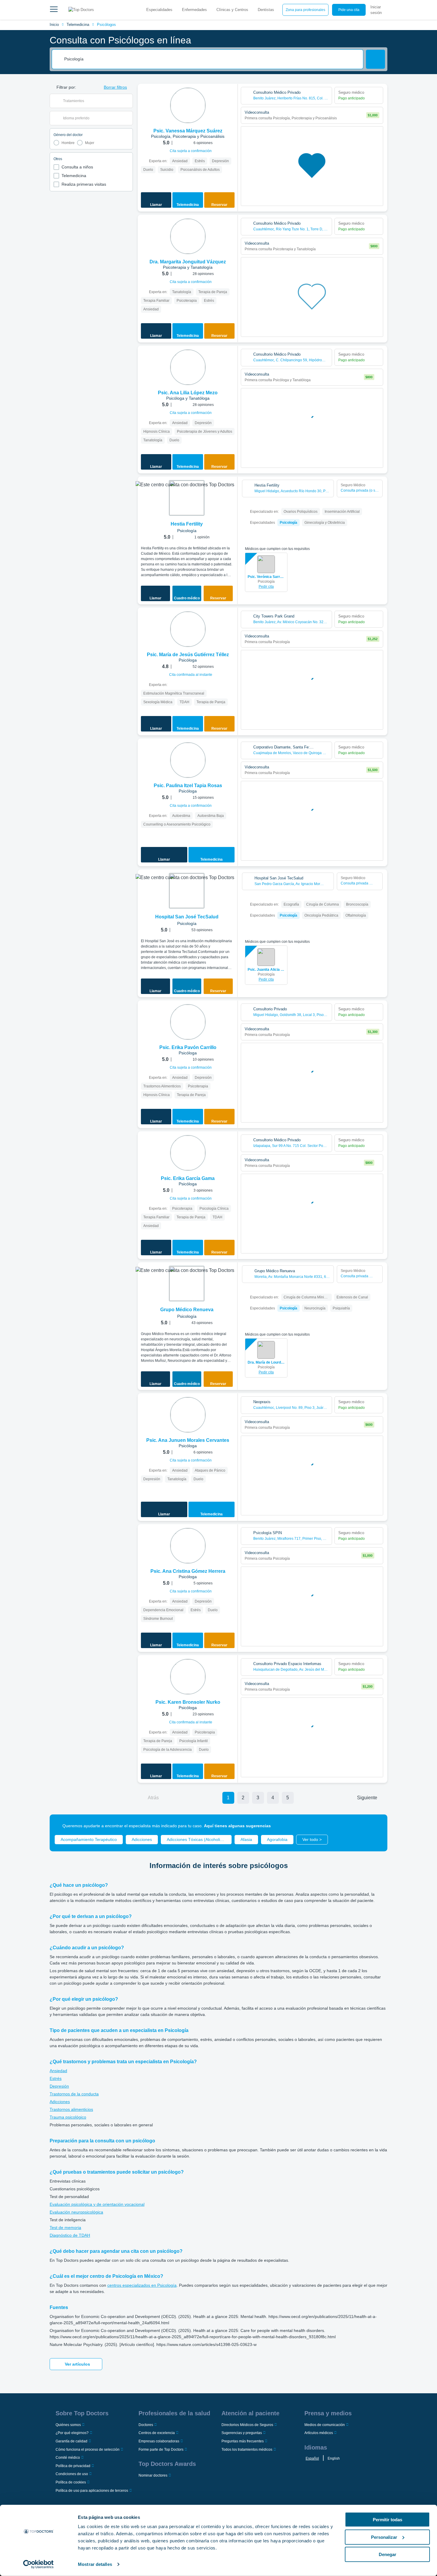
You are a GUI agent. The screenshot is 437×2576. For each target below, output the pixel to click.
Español (312, 2458)
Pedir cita (266, 587)
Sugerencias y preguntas (242, 2433)
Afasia (246, 1839)
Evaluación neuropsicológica (76, 2212)
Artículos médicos (319, 2433)
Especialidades (159, 10)
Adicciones (142, 1839)
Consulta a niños (77, 167)
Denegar (388, 2554)
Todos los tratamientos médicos (247, 2450)
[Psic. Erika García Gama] (188, 1153)
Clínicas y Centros (232, 10)
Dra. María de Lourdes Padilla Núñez (266, 1362)
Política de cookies (71, 2482)
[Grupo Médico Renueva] (187, 1284)
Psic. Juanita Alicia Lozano (266, 970)
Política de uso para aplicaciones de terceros (92, 2491)
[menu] (54, 10)
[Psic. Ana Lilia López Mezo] (188, 367)
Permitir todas (388, 2520)
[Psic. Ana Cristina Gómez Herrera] (188, 1546)
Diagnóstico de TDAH (70, 2235)
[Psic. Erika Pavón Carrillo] (188, 1022)
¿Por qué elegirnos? (72, 2433)
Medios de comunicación (325, 2425)
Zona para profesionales (305, 10)
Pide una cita (349, 10)
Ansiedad (58, 2071)
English (334, 2458)
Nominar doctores (153, 2475)
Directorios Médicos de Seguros (247, 2425)
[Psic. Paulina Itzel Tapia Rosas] (188, 760)
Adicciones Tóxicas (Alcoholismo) (198, 1839)
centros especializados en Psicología (142, 2285)
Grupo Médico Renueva (187, 1310)
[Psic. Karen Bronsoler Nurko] (188, 1677)
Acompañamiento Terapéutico (89, 1839)
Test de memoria (65, 2228)
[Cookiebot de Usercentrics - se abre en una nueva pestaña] (38, 2564)
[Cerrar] (376, 1826)
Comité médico (68, 2458)
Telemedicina (78, 25)
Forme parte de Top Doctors (161, 2450)
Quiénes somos (68, 2425)
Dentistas (266, 10)
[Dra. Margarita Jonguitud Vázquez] (188, 236)
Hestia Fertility (187, 524)
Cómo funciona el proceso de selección (88, 2450)
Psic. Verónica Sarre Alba (266, 577)
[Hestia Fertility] (187, 498)
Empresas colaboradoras (159, 2441)
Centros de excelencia (157, 2433)
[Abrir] (128, 101)
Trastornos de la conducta (74, 2094)
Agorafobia (277, 1839)
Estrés (56, 2078)
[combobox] (212, 59)
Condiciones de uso (72, 2474)
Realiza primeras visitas (84, 184)
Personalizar (384, 2537)
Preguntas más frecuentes (243, 2441)
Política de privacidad (73, 2466)
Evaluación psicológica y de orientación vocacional (97, 2204)
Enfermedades (194, 10)
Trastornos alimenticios (71, 2109)
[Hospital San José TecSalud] (187, 891)
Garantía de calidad (71, 2441)
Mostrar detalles (95, 2564)
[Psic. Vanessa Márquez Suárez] (188, 105)
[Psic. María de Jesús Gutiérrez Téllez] (188, 629)
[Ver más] (231, 96)
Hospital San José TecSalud (187, 917)
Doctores (146, 2425)
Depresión (59, 2086)
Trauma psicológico (68, 2117)
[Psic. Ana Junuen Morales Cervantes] (188, 1415)
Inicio (54, 25)
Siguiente (367, 1798)
